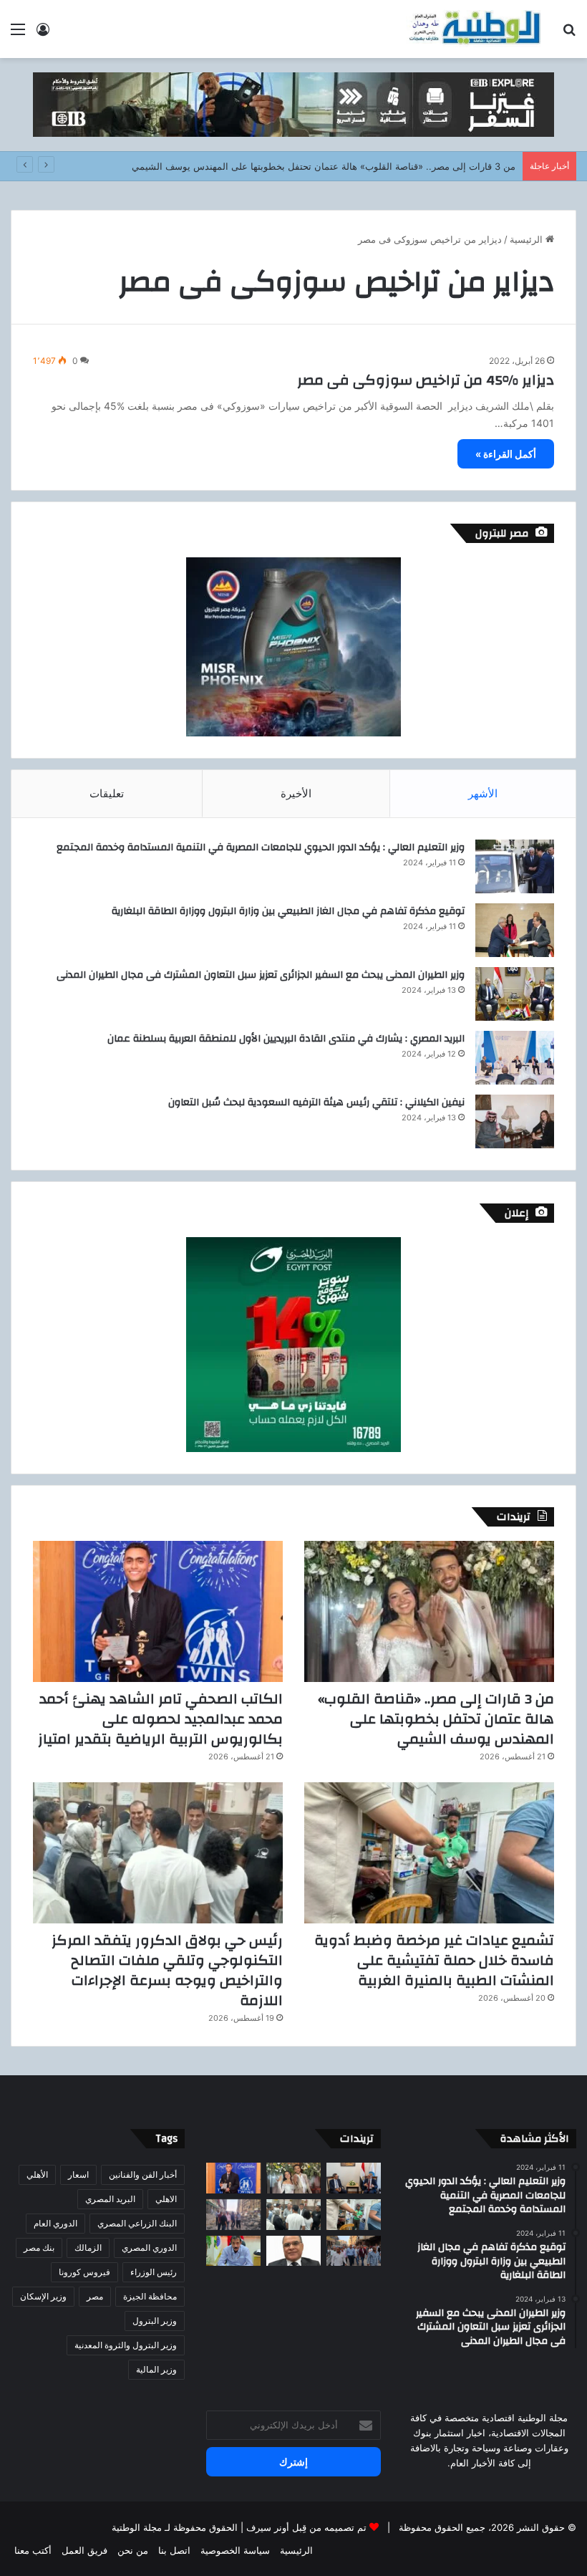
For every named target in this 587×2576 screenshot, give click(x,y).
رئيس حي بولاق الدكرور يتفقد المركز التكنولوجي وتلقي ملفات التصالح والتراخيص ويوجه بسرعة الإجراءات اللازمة (167, 1970)
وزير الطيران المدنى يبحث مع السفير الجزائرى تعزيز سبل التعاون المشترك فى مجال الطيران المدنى (261, 975)
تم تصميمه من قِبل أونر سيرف (306, 2527)
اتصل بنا (174, 2550)
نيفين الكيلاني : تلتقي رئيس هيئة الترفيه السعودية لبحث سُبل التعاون (316, 1102)
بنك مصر (39, 2248)
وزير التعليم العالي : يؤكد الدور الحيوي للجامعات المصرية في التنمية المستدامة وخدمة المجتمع (261, 847)
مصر (95, 2296)
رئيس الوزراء (154, 2272)
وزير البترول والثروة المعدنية (126, 2345)
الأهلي (37, 2174)
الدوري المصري (149, 2248)
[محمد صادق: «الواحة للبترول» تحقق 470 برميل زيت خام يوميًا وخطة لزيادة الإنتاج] (233, 2251)
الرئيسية (528, 239)
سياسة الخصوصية (235, 2550)
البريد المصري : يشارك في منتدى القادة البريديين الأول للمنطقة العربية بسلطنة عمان (286, 1039)
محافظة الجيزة (150, 2296)
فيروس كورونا (84, 2272)
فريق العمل (84, 2550)
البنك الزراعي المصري (137, 2223)
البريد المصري (110, 2199)
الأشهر (483, 793)
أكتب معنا (33, 2550)
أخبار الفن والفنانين (143, 2174)
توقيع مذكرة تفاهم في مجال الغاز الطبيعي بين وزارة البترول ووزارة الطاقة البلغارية (288, 911)
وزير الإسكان (43, 2296)
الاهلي (166, 2199)
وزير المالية (156, 2369)
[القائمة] (18, 34)
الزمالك (88, 2248)
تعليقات (107, 793)
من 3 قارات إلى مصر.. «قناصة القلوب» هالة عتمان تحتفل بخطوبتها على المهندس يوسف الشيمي (324, 166)
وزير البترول (155, 2321)
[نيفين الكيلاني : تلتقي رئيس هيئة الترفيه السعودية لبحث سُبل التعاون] (515, 1121)
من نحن (133, 2550)
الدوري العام (55, 2223)
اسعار (78, 2174)
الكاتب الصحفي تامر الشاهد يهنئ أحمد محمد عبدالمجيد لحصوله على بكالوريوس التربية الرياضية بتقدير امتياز (160, 1719)
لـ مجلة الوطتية (141, 2527)
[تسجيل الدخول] (43, 34)
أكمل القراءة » (506, 454)
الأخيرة (296, 793)
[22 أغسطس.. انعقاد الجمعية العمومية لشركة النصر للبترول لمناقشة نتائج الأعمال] (293, 2251)
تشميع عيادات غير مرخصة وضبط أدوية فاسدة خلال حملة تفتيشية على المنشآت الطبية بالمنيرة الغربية (434, 1960)
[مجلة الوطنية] (474, 29)
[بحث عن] (569, 34)
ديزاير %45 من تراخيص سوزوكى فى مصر (426, 380)
